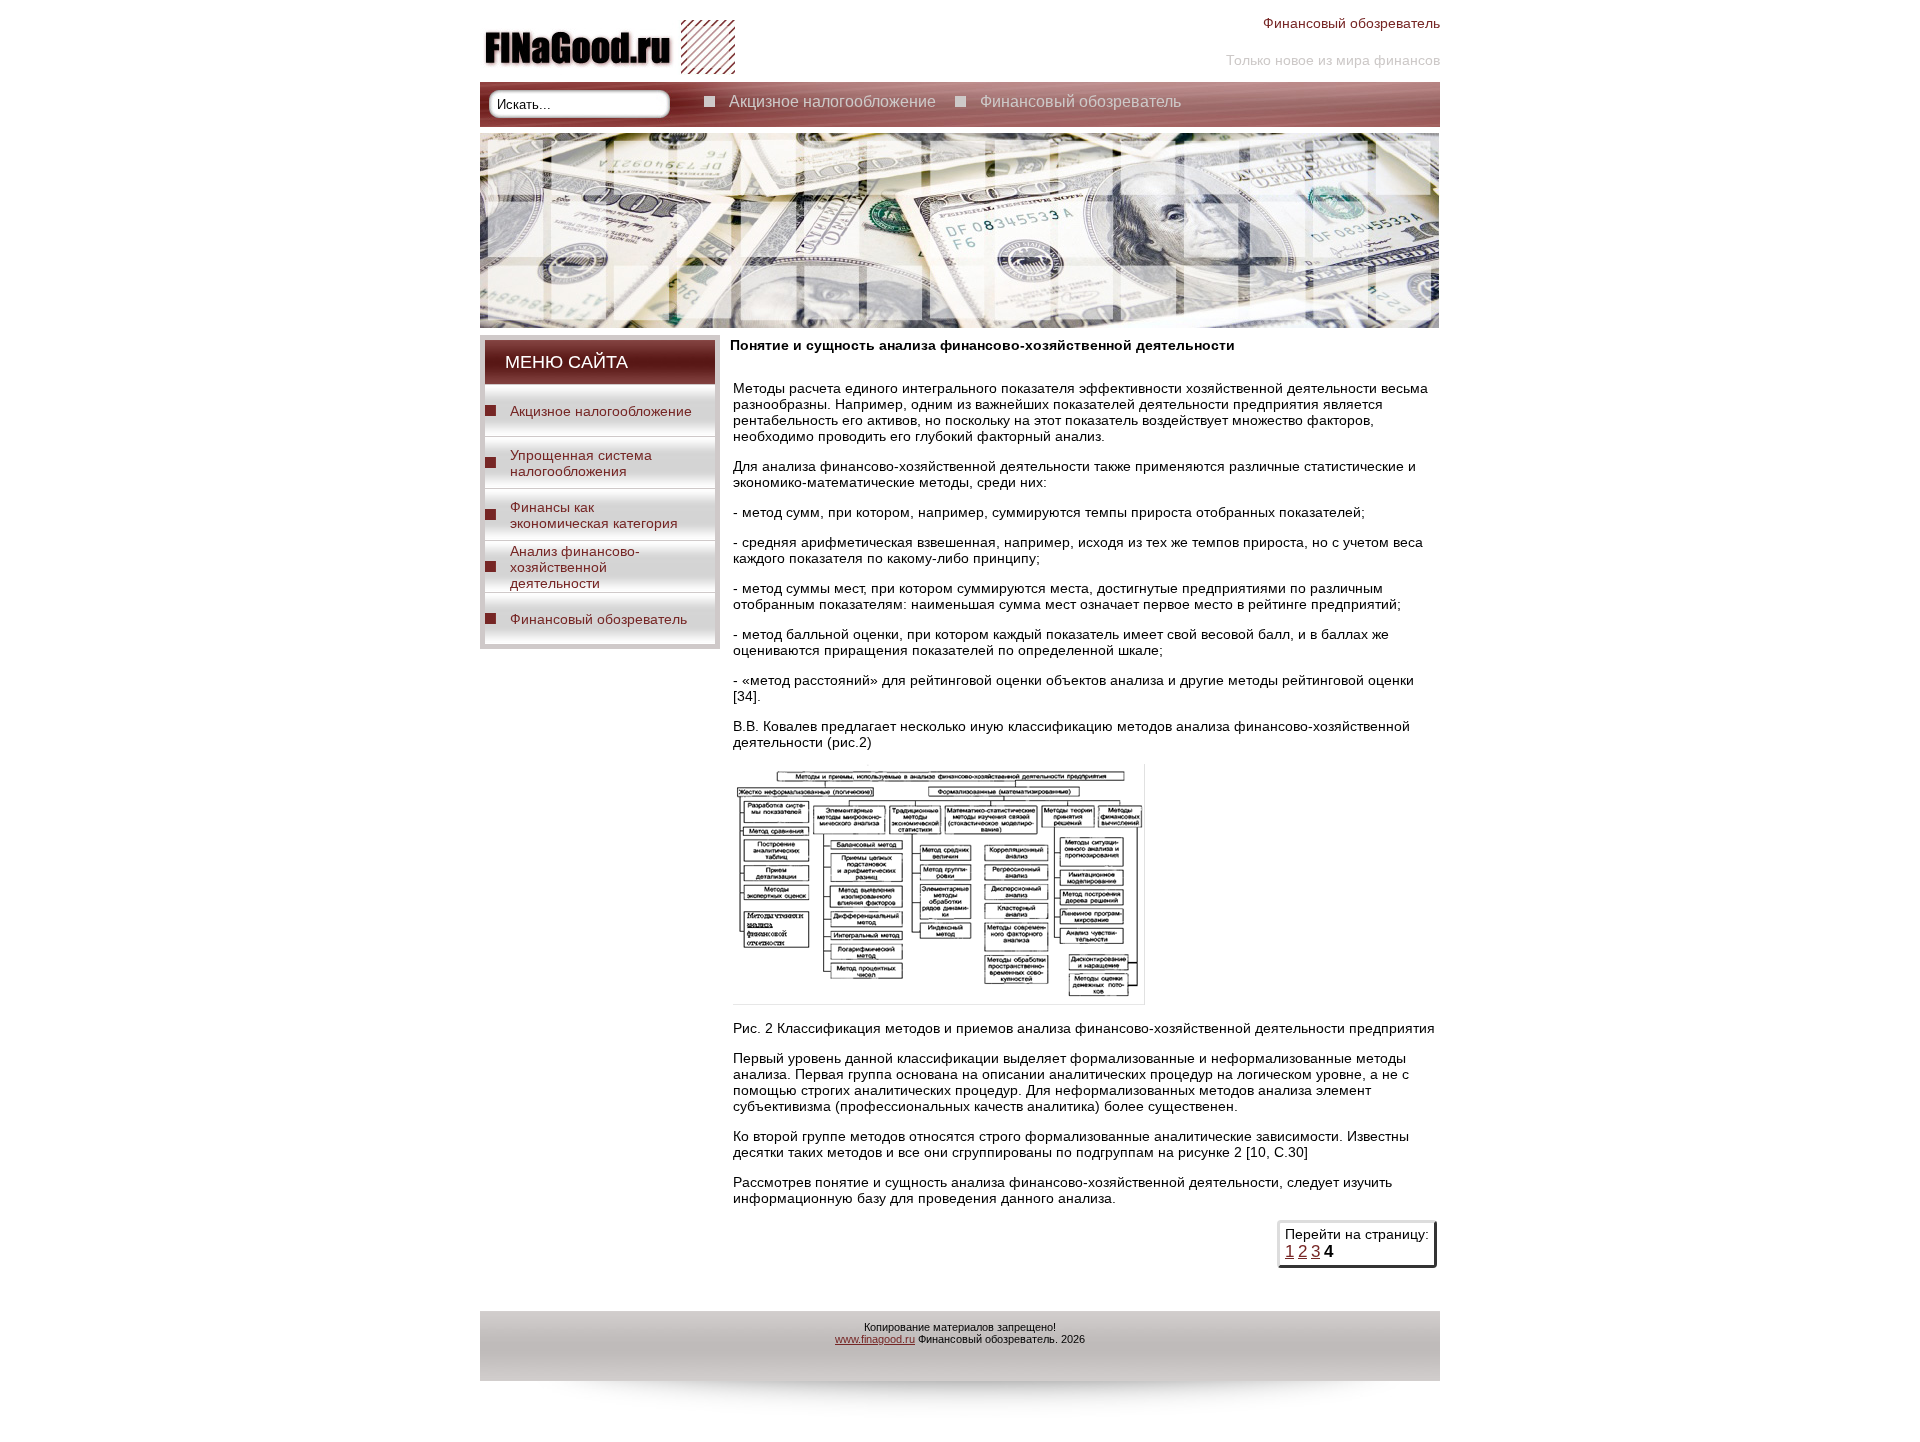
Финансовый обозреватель (1080, 101)
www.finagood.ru (875, 1339)
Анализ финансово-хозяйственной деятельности (575, 567)
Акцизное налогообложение (832, 101)
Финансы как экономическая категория (594, 515)
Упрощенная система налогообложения (581, 463)
